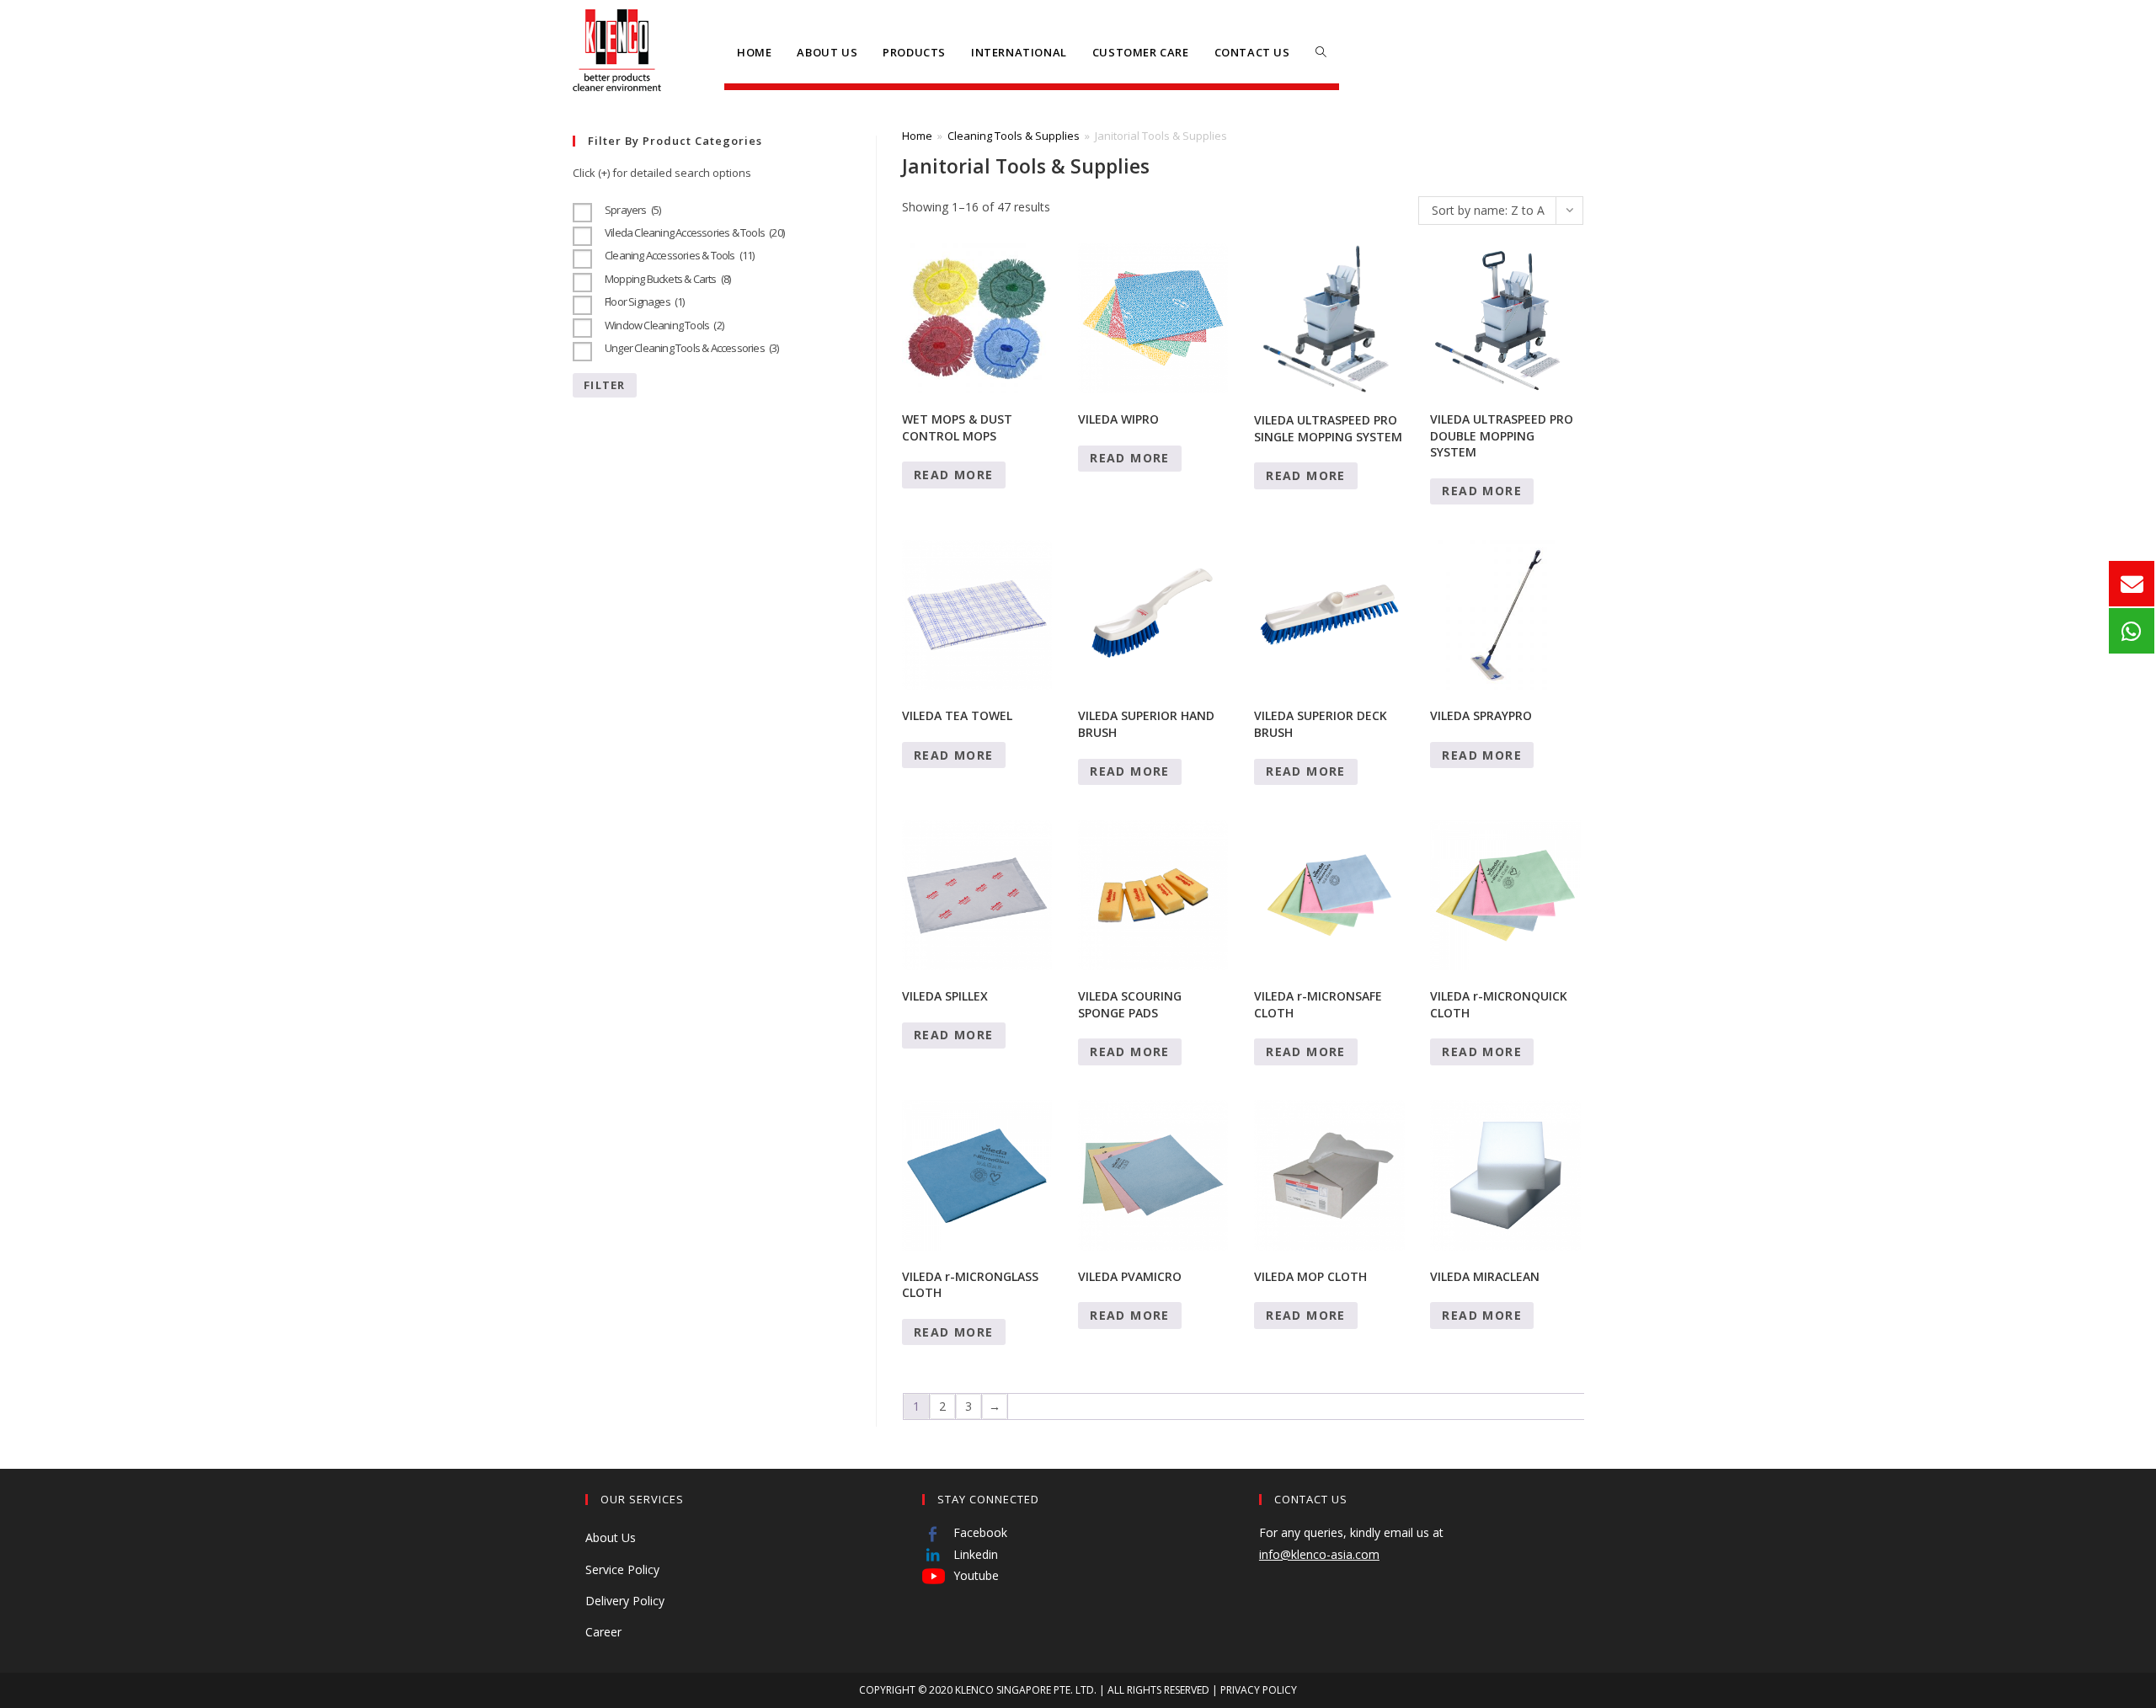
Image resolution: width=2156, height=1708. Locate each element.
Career (603, 1632)
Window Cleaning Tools (664, 325)
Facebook (979, 1532)
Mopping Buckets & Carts (667, 279)
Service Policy (622, 1569)
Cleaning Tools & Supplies (1014, 136)
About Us (611, 1537)
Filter (605, 385)
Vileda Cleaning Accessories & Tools (694, 232)
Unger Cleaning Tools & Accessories (692, 348)
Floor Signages (645, 302)
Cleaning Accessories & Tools (680, 255)
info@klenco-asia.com (1319, 1554)
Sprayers (632, 210)
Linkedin (974, 1554)
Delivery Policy (625, 1601)
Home (917, 136)
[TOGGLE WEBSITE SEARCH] (1321, 52)
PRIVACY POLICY (1259, 1690)
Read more (954, 475)
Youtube (974, 1575)
